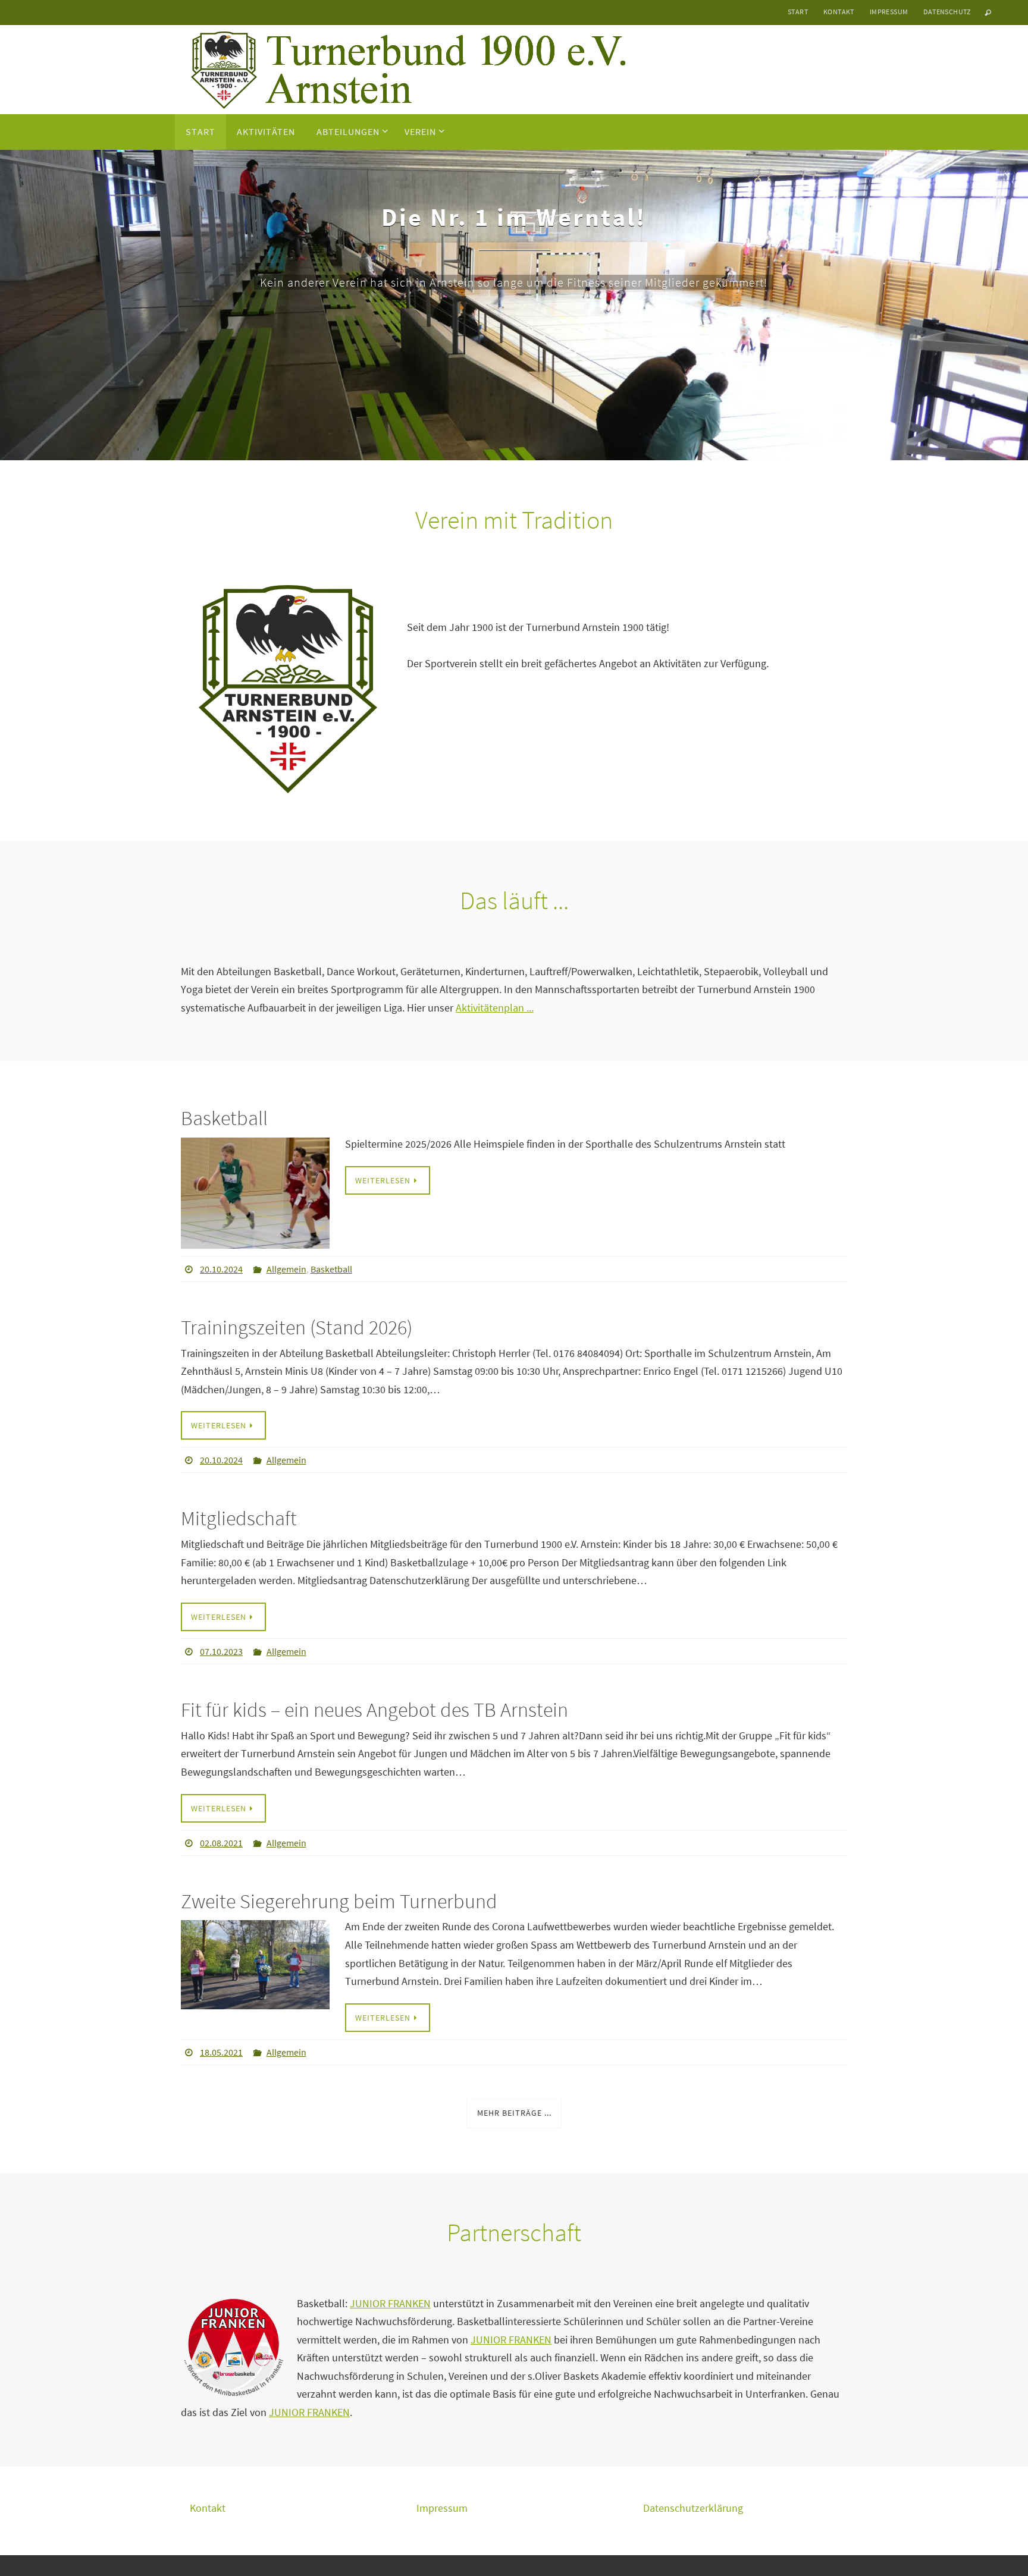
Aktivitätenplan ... (495, 1008)
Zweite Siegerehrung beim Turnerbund (339, 1901)
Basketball (224, 1118)
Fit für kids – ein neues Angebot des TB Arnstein (374, 1710)
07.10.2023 (221, 1651)
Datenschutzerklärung (693, 2508)
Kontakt (839, 12)
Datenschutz (947, 12)
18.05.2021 (221, 2052)
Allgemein (286, 1269)
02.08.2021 (221, 1843)
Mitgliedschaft (239, 1518)
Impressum (889, 12)
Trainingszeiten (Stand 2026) (297, 1327)
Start (798, 12)
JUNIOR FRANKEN (390, 2303)
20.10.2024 (221, 1269)
